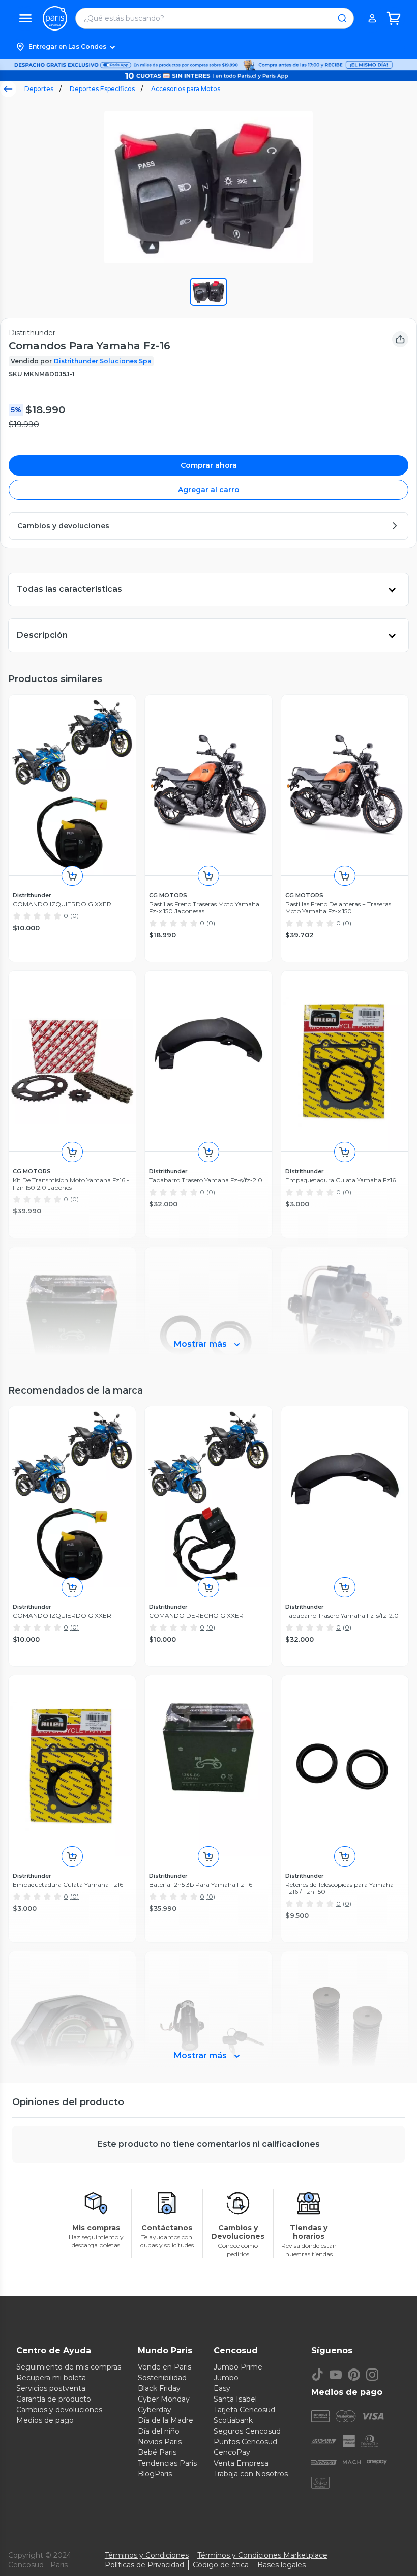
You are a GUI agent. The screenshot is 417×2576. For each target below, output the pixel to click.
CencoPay (232, 2452)
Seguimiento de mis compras (69, 2367)
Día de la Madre (166, 2420)
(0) (75, 916)
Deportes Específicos (102, 89)
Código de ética (221, 2565)
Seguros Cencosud (247, 2431)
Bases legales (281, 2565)
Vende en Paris (165, 2367)
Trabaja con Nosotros (251, 2474)
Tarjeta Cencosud (244, 2410)
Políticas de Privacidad (144, 2565)
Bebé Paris (157, 2452)
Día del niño (159, 2431)
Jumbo (226, 2378)
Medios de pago (45, 2420)
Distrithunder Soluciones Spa (103, 361)
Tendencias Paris (167, 2463)
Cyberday (155, 2410)
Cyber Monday (164, 2399)
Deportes (39, 89)
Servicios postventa (51, 2388)
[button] (208, 47)
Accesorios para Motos (186, 89)
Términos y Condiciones (147, 2555)
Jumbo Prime (238, 2367)
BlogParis (155, 2474)
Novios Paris (160, 2442)
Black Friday (159, 2388)
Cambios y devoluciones (59, 2410)
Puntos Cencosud (245, 2442)
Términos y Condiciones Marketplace (262, 2555)
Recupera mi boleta (51, 2378)
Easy (222, 2388)
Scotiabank (233, 2420)
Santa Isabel (235, 2399)
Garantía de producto (54, 2399)
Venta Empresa (241, 2463)
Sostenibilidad (162, 2378)
